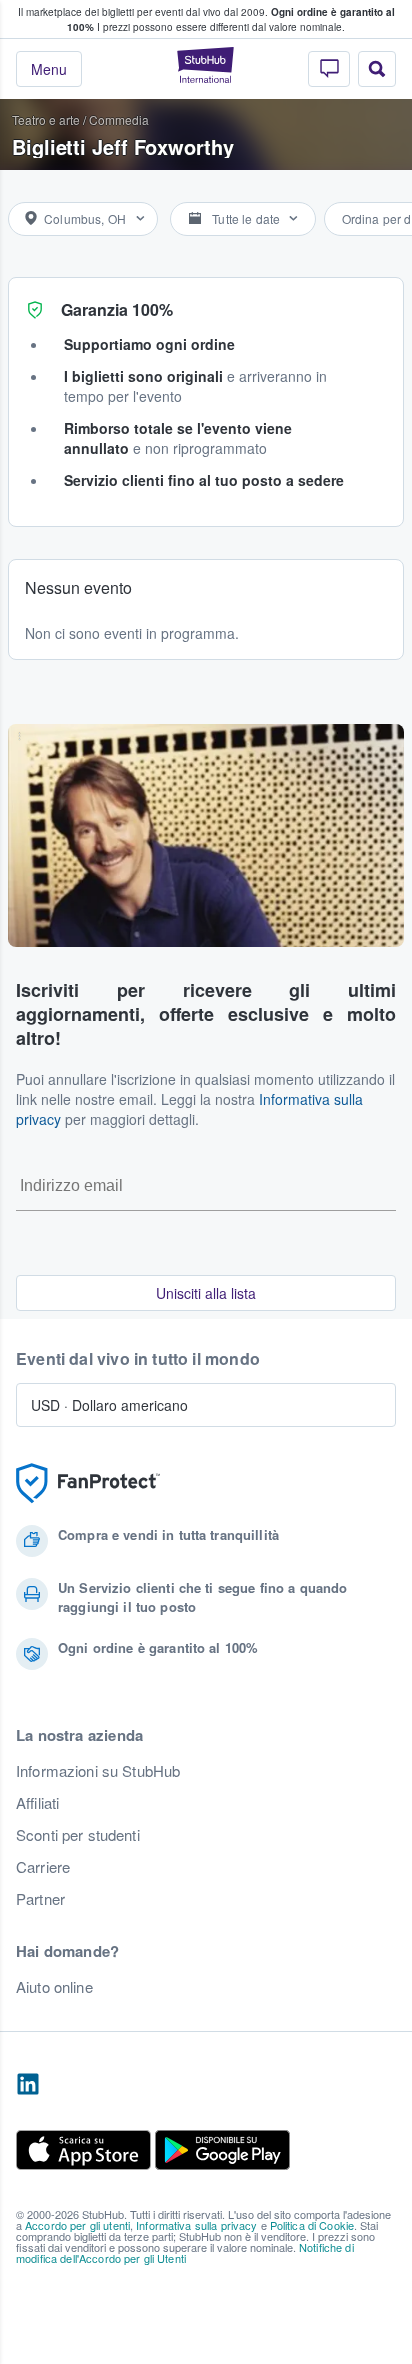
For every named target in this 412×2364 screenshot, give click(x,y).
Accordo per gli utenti (77, 2225)
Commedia (119, 119)
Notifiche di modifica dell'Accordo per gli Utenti (185, 2252)
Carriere (43, 1867)
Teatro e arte (46, 119)
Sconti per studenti (78, 1835)
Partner (40, 1899)
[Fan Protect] (88, 1483)
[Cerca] (377, 69)
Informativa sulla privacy (197, 2225)
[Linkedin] (28, 2085)
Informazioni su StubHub (98, 1771)
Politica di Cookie (312, 2225)
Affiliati (37, 1803)
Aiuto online (54, 1987)
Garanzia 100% (117, 309)
